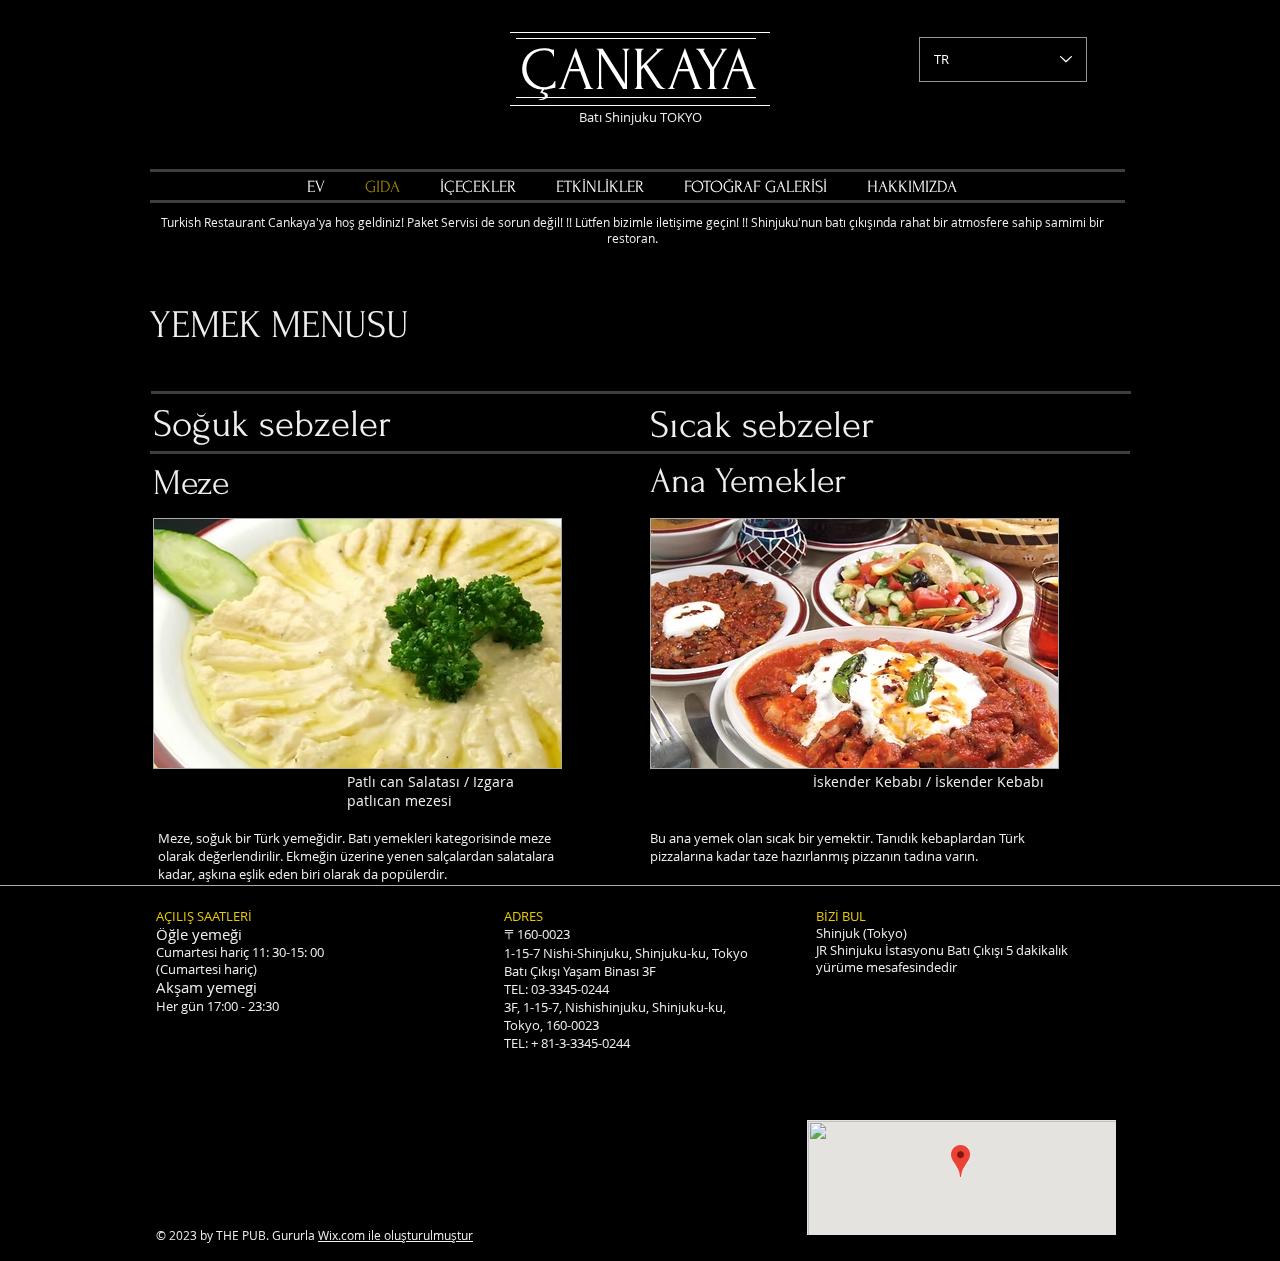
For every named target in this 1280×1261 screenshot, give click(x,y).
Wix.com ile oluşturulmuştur (395, 1235)
